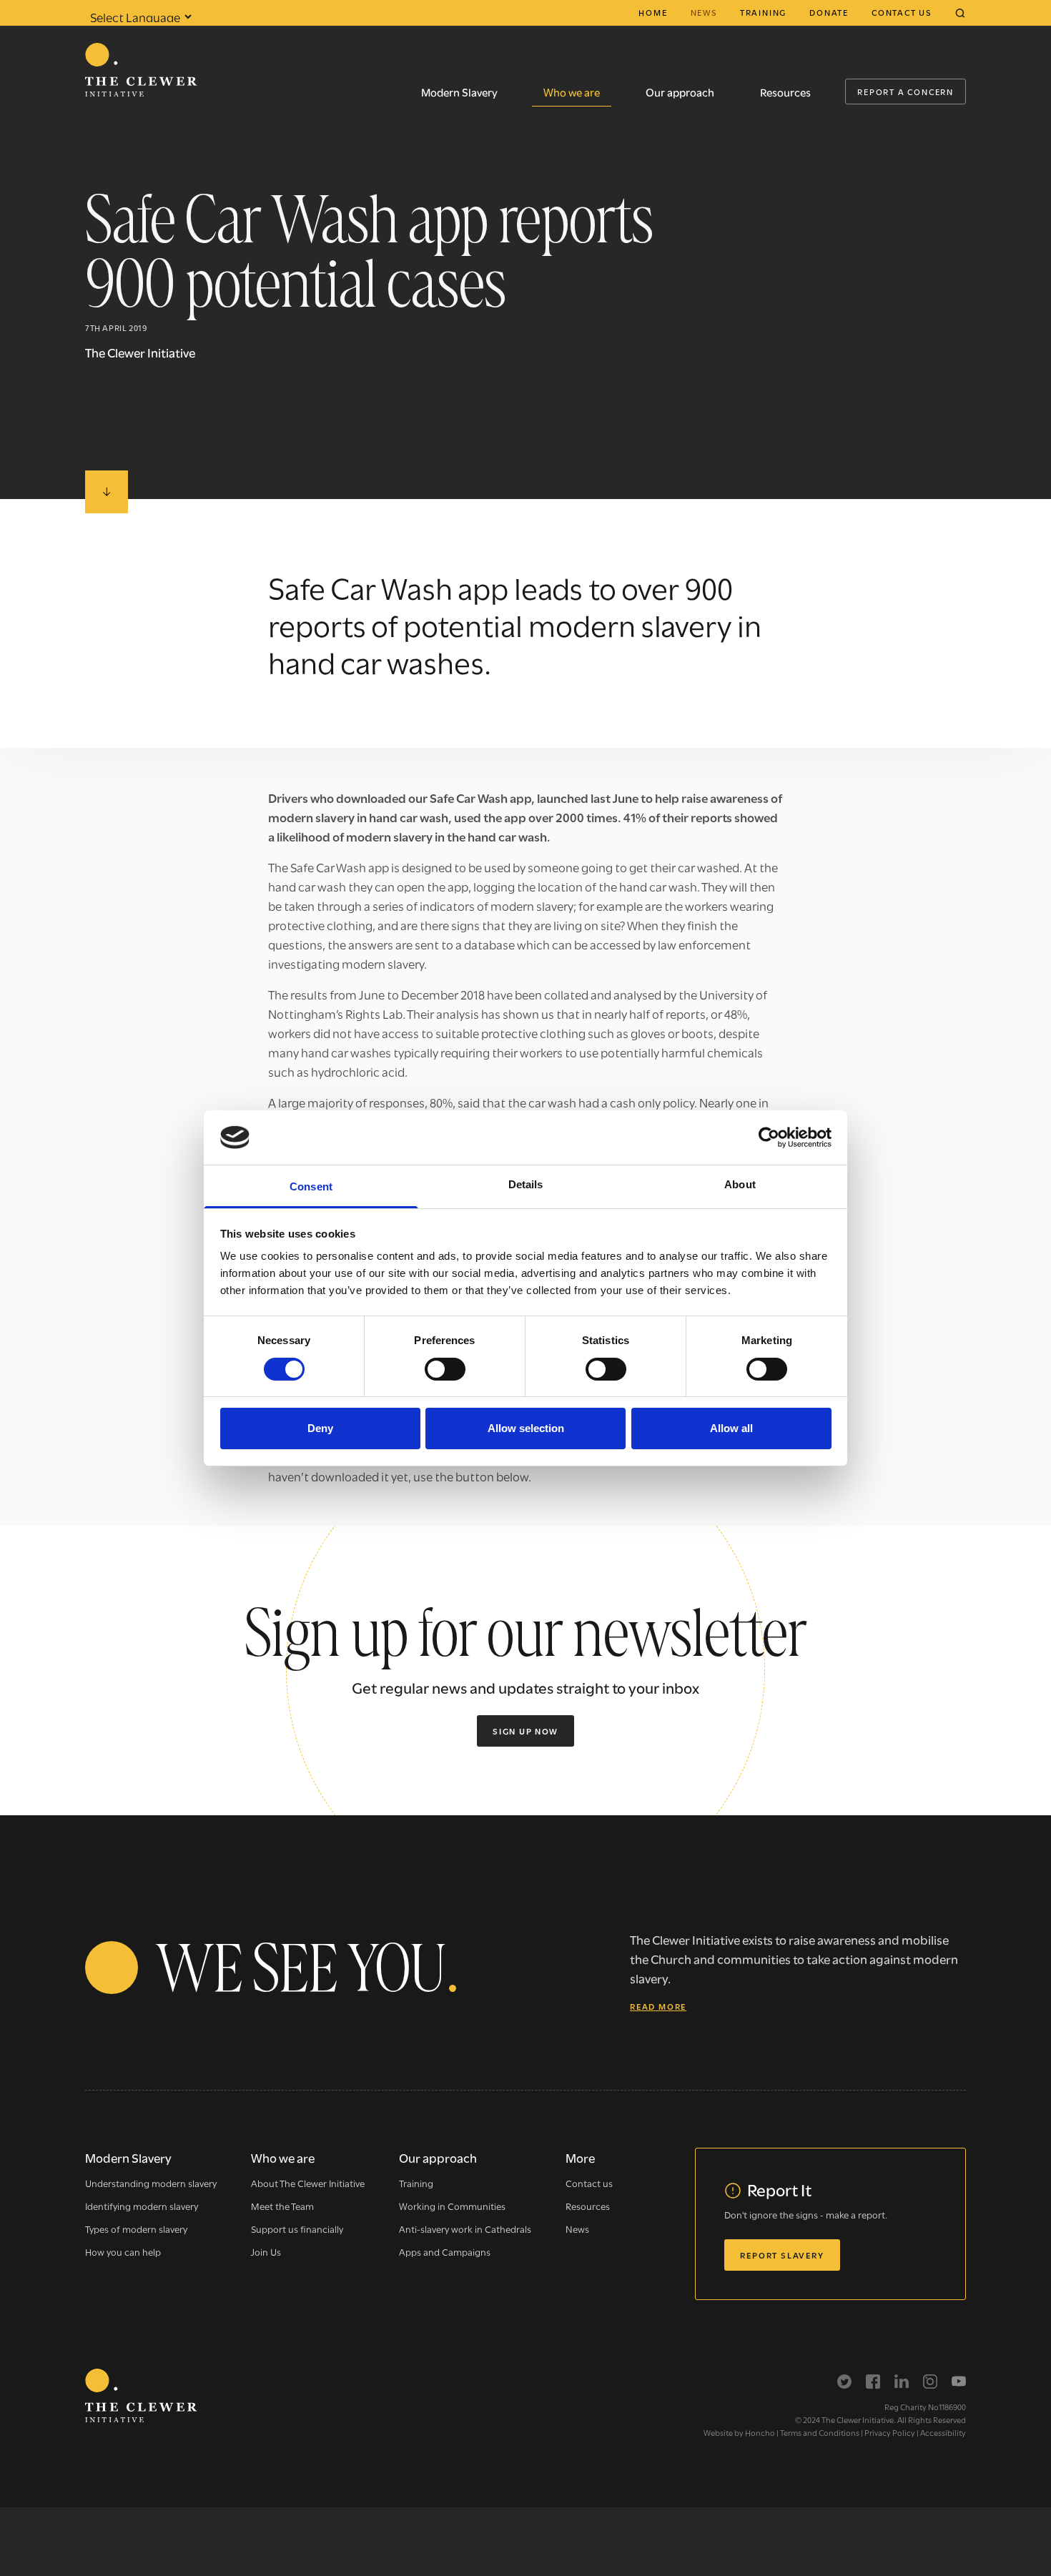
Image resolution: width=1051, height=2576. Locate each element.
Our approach (680, 92)
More (580, 2157)
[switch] (445, 1369)
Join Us (266, 2251)
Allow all (731, 1428)
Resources (785, 92)
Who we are (572, 92)
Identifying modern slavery (142, 2206)
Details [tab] (526, 1184)
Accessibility (943, 2432)
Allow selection (526, 1428)
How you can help (123, 2251)
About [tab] (740, 1184)
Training (763, 12)
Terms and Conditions (820, 2432)
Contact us (902, 12)
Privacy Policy (890, 2432)
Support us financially (297, 2229)
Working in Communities (452, 2206)
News (704, 12)
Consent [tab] (311, 1186)
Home (653, 12)
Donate (829, 12)
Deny (320, 1428)
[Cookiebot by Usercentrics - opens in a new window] (769, 1138)
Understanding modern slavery (151, 2183)
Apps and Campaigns (445, 2251)
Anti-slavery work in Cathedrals (465, 2229)
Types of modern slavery (136, 2229)
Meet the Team (282, 2206)
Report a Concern (906, 92)
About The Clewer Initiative (308, 2183)
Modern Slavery (459, 92)
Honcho (760, 2432)
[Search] (960, 13)
